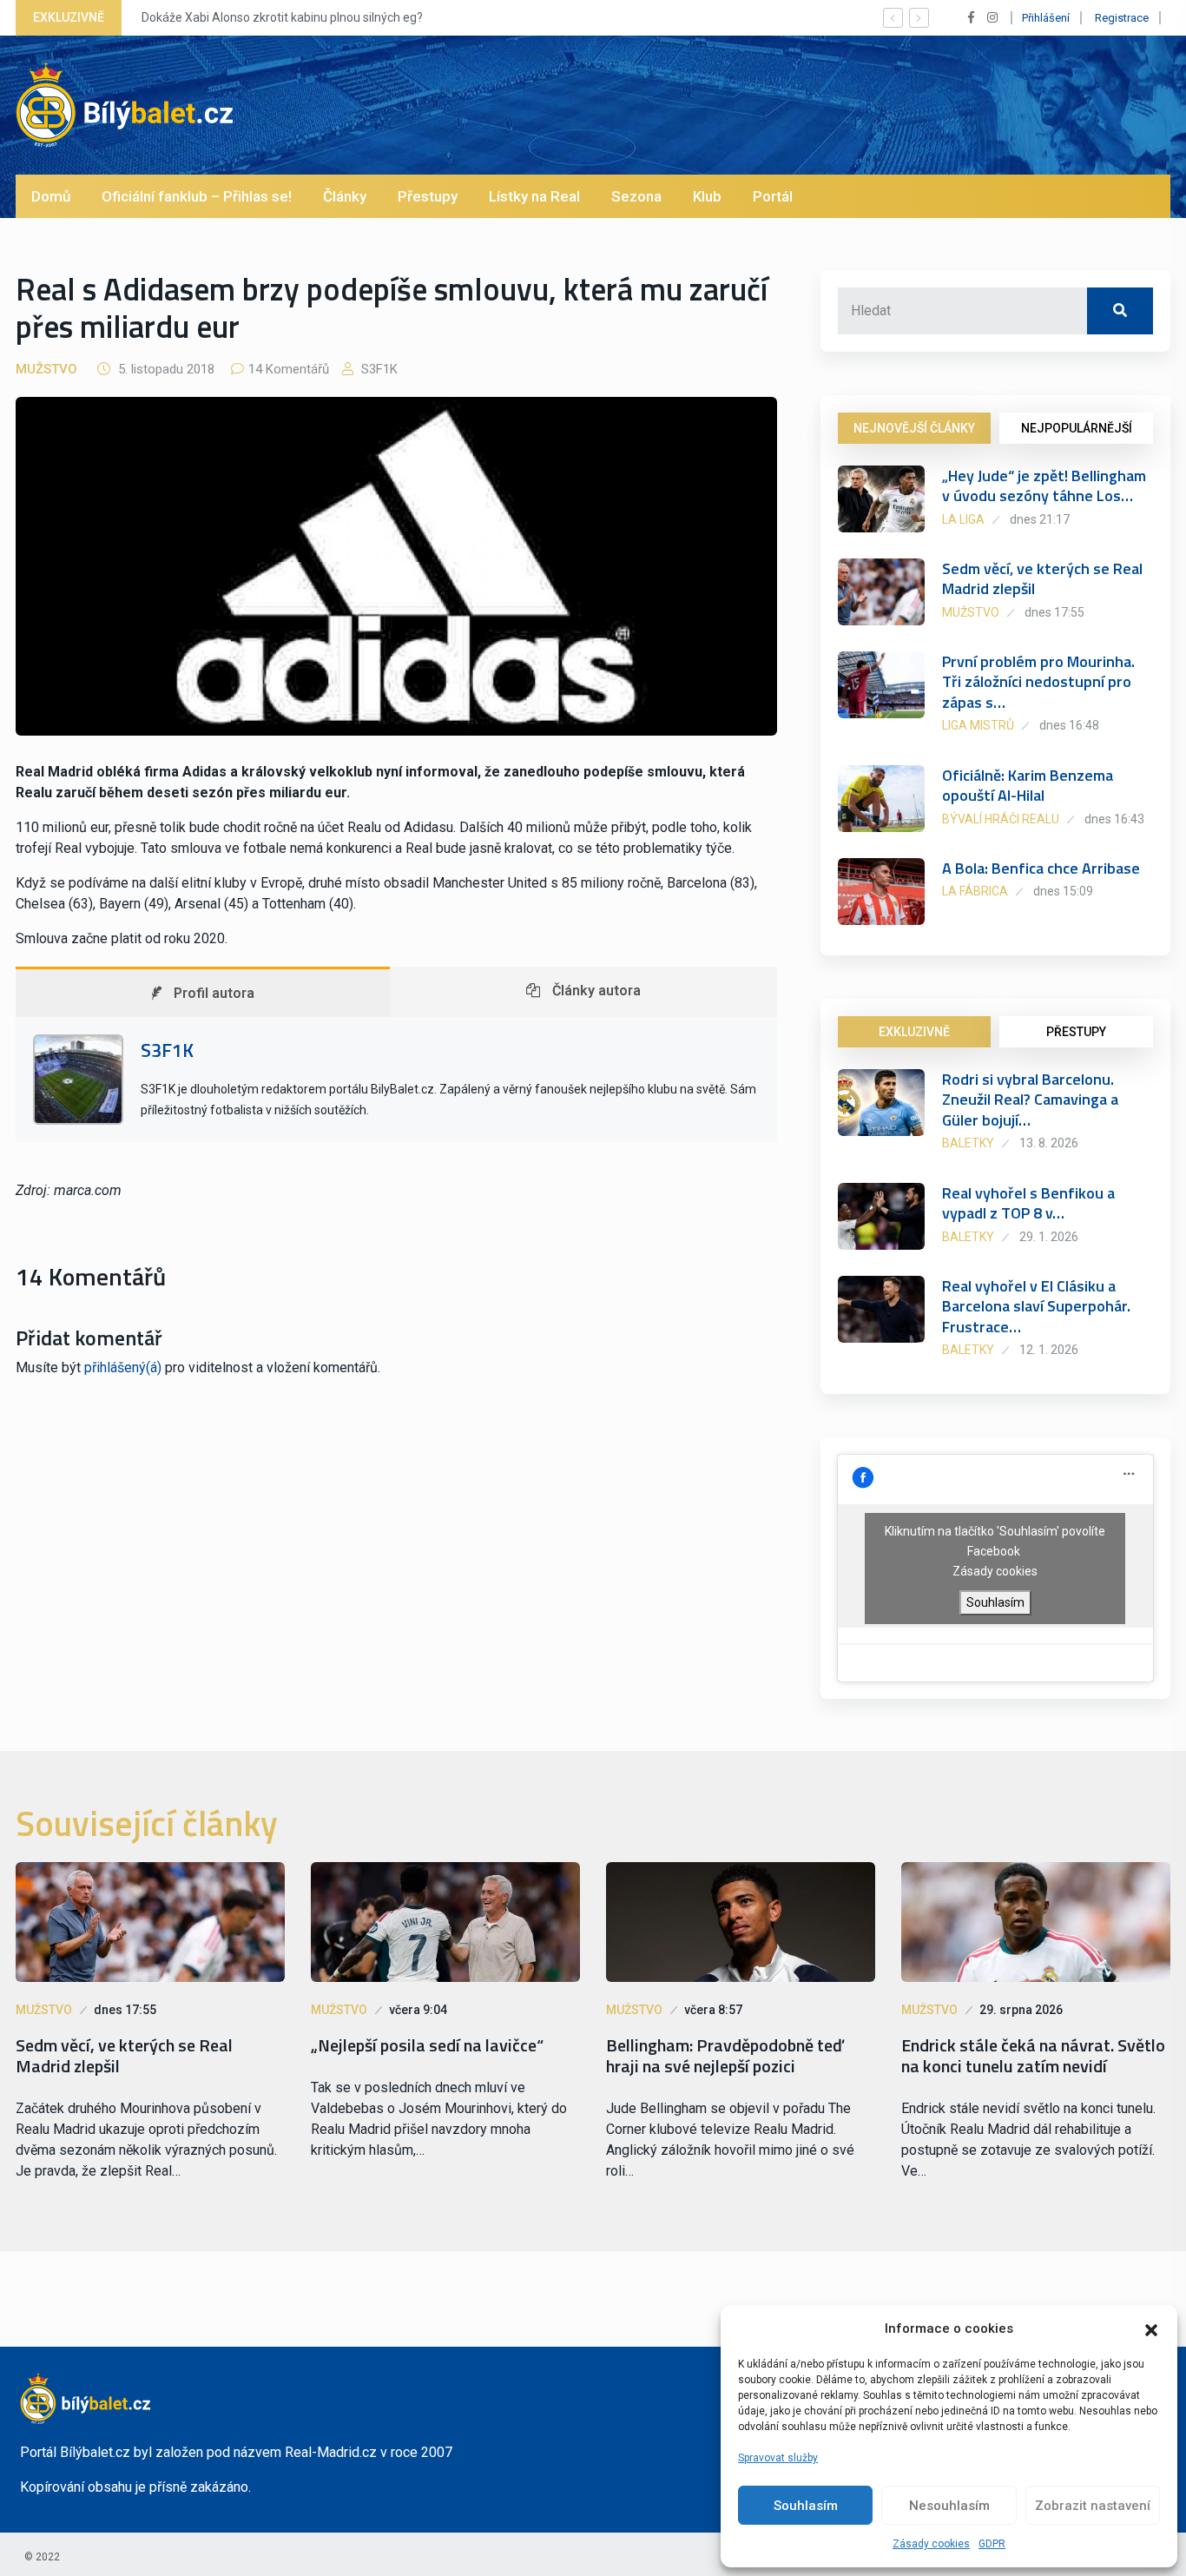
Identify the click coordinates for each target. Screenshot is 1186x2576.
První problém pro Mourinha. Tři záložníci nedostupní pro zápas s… (1038, 682)
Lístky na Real (534, 196)
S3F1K (378, 369)
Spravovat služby (778, 2458)
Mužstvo (46, 369)
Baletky (968, 1143)
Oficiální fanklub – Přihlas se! (197, 196)
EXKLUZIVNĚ (914, 1032)
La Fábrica (975, 891)
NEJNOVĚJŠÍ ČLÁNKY (914, 428)
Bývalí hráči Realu (1001, 819)
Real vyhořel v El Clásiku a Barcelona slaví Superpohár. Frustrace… (1036, 1306)
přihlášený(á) (123, 1367)
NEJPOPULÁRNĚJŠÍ (1077, 428)
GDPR (992, 2544)
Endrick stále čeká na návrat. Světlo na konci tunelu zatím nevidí (1033, 2056)
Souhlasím (806, 2506)
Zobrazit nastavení (1093, 2506)
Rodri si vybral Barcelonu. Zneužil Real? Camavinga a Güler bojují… (1030, 1100)
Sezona (636, 196)
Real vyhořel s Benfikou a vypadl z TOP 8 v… (1028, 1203)
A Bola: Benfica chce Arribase (1041, 868)
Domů (51, 196)
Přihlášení (1046, 18)
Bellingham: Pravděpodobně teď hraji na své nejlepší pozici (725, 2056)
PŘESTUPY (1076, 1032)
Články (345, 196)
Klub (707, 196)
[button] (1151, 2328)
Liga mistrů (978, 725)
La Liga (963, 519)
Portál (773, 196)
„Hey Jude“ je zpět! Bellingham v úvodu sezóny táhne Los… (1044, 485)
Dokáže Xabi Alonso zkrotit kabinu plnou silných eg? (281, 17)
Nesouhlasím (949, 2506)
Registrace (1122, 18)
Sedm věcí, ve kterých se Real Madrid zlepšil (1042, 578)
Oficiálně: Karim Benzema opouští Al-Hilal (1028, 785)
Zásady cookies (931, 2544)
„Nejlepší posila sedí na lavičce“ (427, 2045)
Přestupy (428, 196)
